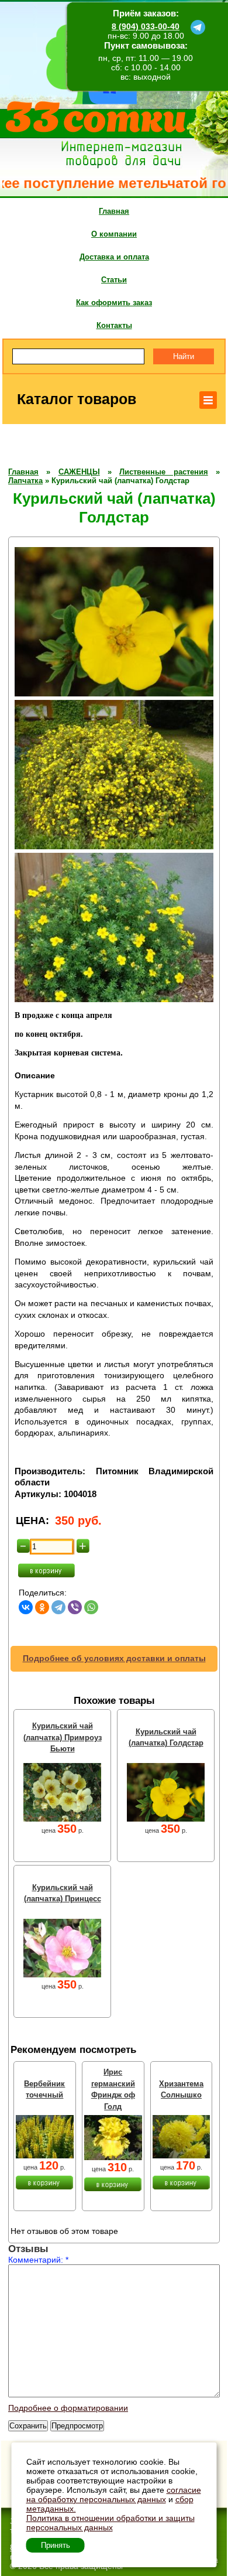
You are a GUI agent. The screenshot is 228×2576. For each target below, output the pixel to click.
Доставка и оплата (114, 257)
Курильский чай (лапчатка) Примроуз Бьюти (63, 1737)
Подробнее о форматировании (68, 2408)
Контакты (114, 325)
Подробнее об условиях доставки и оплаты (114, 1658)
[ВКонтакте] (26, 1607)
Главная (114, 211)
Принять (56, 2545)
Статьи (114, 280)
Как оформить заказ (114, 303)
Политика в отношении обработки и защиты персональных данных (110, 2523)
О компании (114, 234)
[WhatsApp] (91, 1607)
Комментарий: (38, 2260)
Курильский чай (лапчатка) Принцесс (63, 1893)
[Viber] (75, 1607)
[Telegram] (58, 1607)
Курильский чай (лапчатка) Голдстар (166, 1738)
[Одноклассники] (42, 1607)
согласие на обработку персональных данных (114, 2495)
